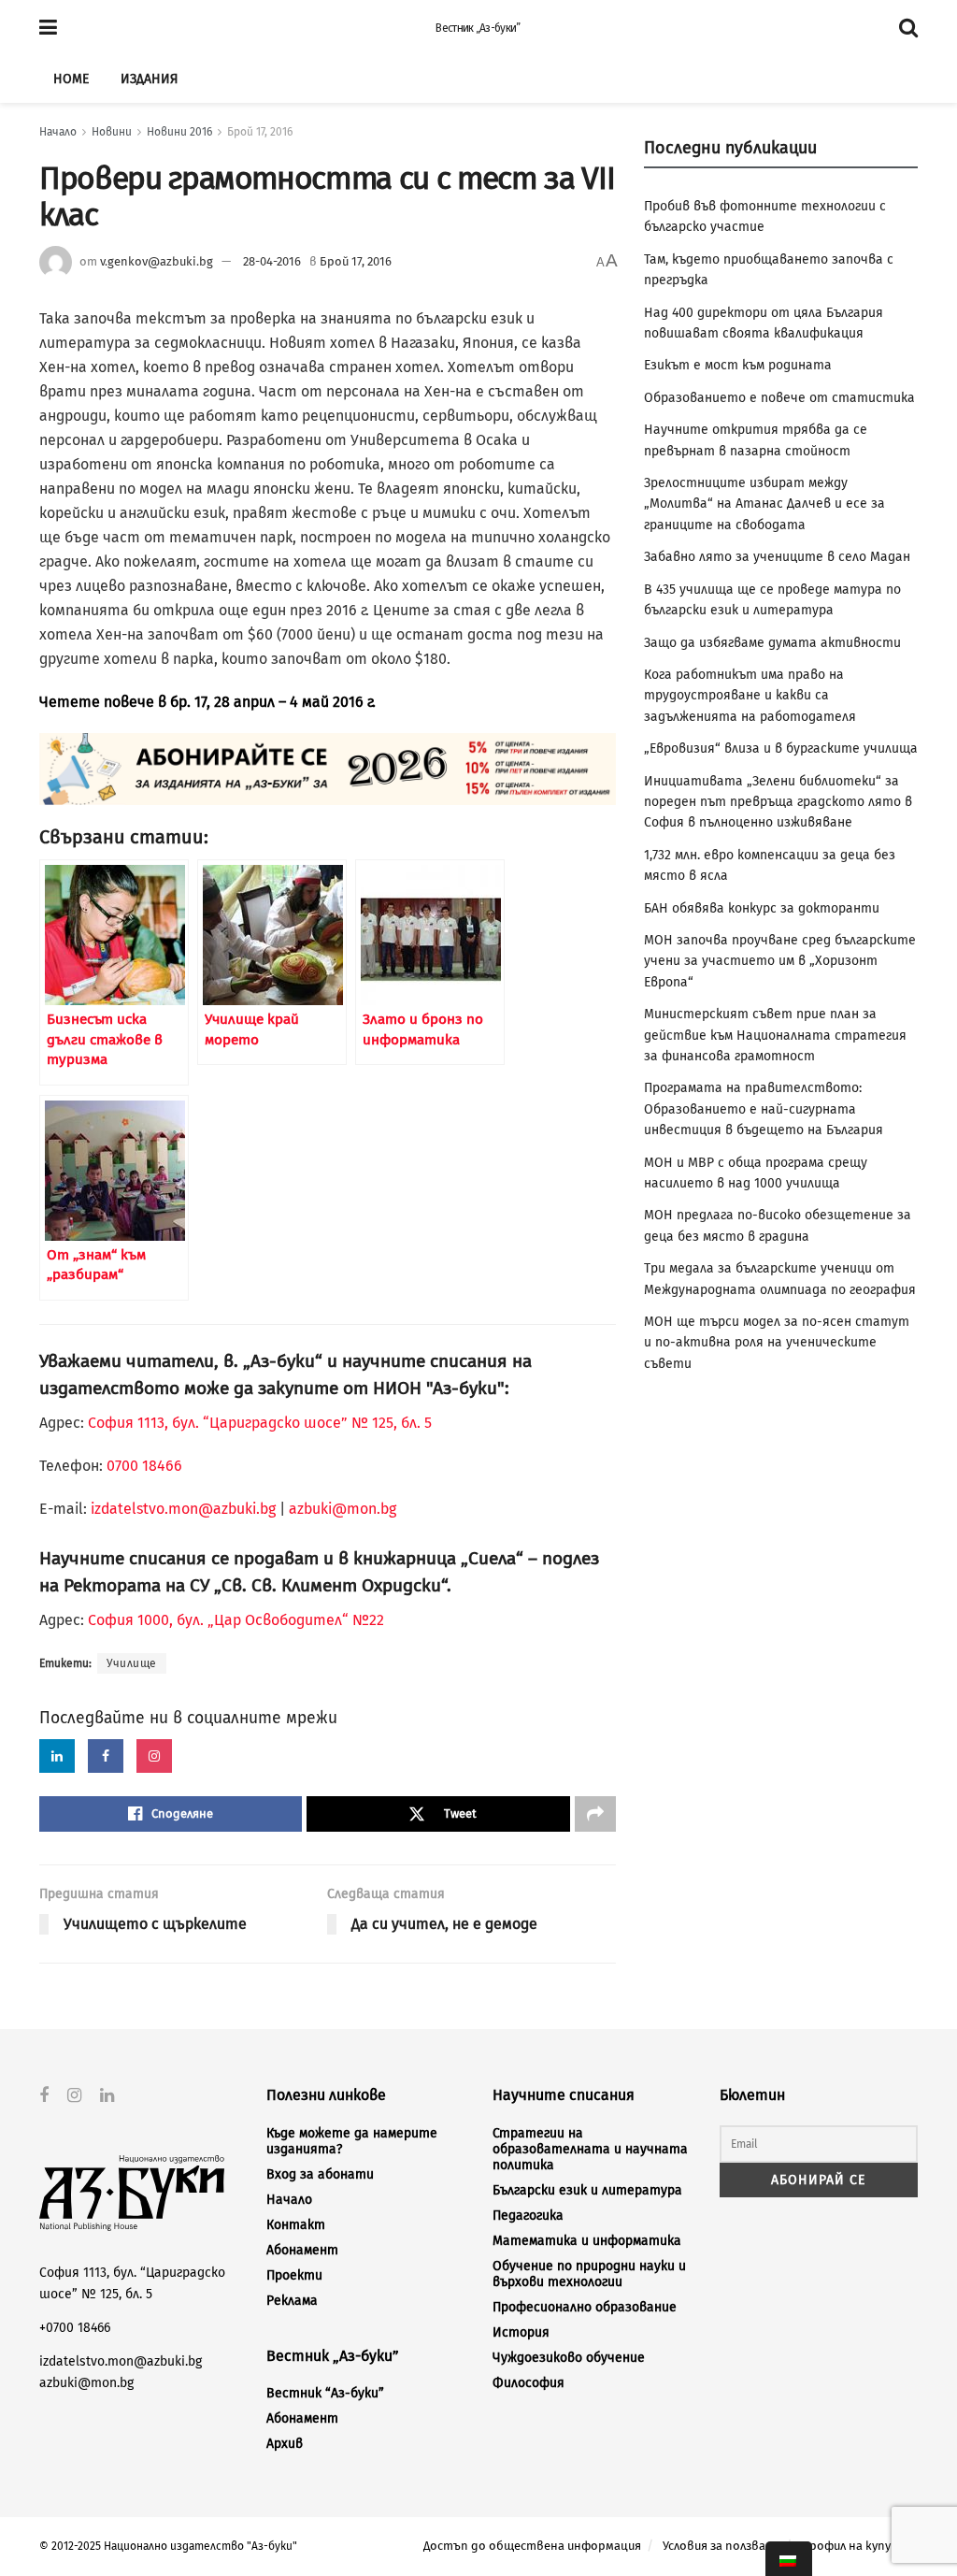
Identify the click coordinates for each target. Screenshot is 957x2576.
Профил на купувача (859, 2546)
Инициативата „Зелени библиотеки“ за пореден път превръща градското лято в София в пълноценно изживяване (778, 802)
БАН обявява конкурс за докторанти (762, 908)
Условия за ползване (721, 2546)
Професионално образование (585, 2307)
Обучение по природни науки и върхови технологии (589, 2274)
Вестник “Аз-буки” (325, 2393)
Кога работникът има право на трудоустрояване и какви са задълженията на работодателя (750, 696)
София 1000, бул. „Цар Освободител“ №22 (236, 1620)
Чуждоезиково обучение (569, 2358)
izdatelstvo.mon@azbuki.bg (183, 1509)
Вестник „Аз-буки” (478, 28)
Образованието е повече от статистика (779, 398)
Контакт (296, 2225)
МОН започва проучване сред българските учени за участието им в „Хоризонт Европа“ (780, 961)
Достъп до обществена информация (532, 2546)
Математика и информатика (587, 2241)
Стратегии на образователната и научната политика (590, 2149)
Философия (528, 2383)
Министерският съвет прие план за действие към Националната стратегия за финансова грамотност (775, 1035)
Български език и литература (587, 2190)
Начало (58, 132)
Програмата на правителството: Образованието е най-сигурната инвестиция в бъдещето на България (764, 1109)
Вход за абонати (320, 2174)
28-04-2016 (272, 261)
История (521, 2332)
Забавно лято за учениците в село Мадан (777, 557)
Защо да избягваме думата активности (772, 643)
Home (71, 79)
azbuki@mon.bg (343, 1509)
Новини (112, 132)
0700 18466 (144, 1466)
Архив (285, 2444)
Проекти (294, 2275)
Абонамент (302, 2250)
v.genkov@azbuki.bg (157, 261)
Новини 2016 (179, 132)
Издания (149, 79)
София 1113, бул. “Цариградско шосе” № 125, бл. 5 (258, 1423)
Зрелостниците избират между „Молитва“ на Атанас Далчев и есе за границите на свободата (764, 504)
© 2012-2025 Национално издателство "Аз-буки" (168, 2546)
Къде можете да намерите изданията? (352, 2141)
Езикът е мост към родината (738, 365)
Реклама (292, 2301)
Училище (132, 1663)
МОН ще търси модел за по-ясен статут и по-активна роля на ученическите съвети (777, 1343)
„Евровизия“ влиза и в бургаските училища (781, 748)
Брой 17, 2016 (260, 132)
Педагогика (528, 2216)
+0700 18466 (75, 2328)
